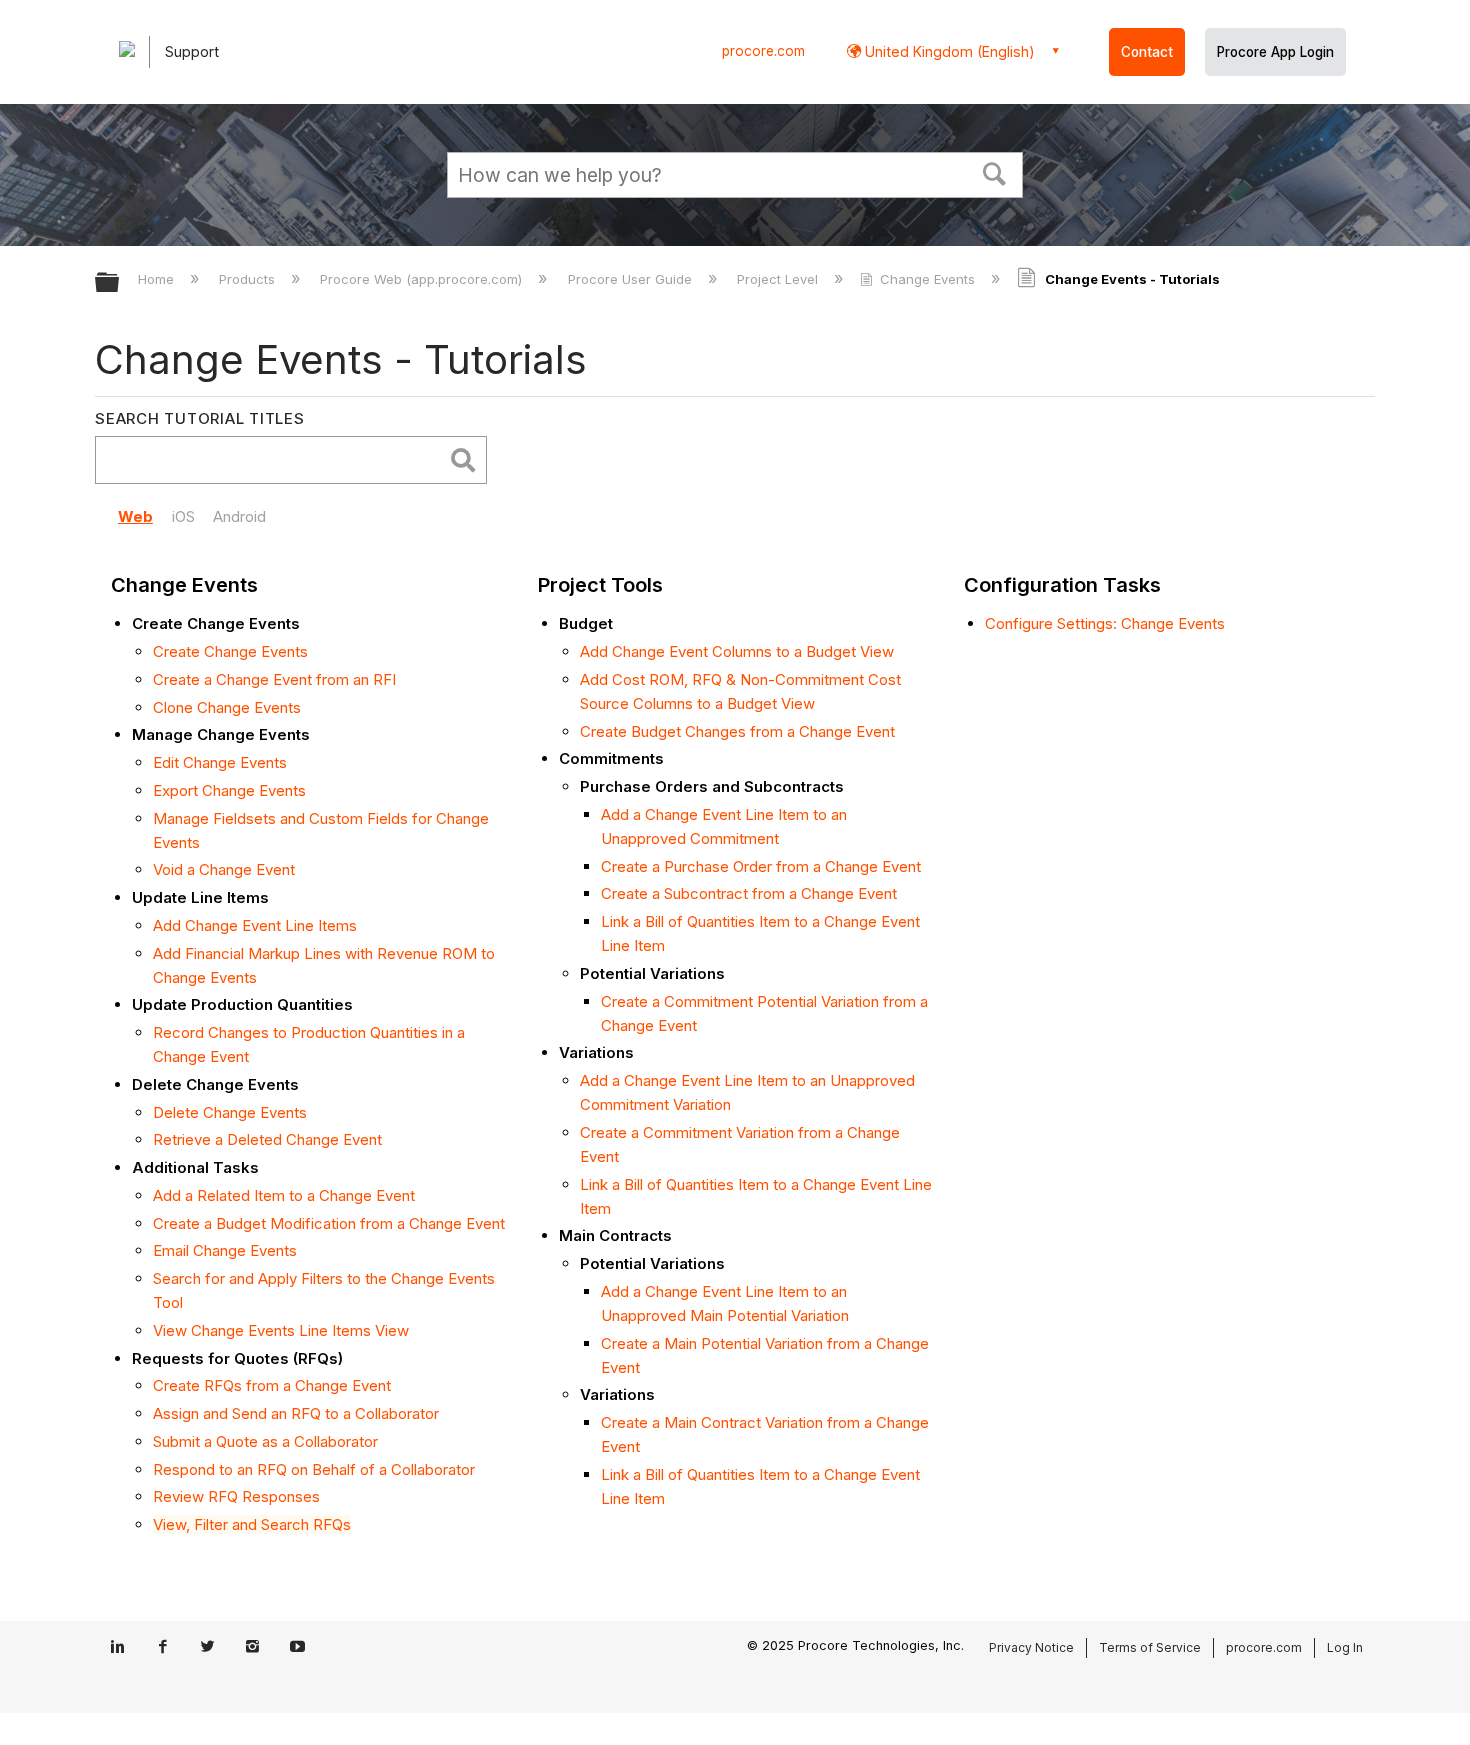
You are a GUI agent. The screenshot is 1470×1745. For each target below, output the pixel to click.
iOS (183, 516)
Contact (1147, 52)
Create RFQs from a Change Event (272, 1385)
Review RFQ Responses (236, 1496)
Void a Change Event (224, 869)
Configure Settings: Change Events (1105, 623)
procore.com (763, 51)
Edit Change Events (220, 762)
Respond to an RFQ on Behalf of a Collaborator (314, 1469)
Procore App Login (1275, 52)
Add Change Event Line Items (255, 925)
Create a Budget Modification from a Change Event (329, 1223)
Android (239, 516)
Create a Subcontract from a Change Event (749, 893)
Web (135, 516)
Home (158, 279)
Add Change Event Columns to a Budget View (737, 651)
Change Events (927, 279)
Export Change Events (229, 790)
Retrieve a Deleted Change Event (267, 1139)
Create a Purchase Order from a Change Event (761, 866)
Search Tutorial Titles (200, 418)
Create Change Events (230, 651)
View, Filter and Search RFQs (252, 1524)
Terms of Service (1150, 1647)
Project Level (779, 279)
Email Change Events (225, 1250)
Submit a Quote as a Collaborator (265, 1441)
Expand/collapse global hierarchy (120, 283)
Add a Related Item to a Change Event (284, 1195)
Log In (1345, 1647)
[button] (995, 172)
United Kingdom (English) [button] (948, 51)
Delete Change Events (230, 1112)
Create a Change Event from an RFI (274, 679)
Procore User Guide (631, 279)
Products (249, 279)
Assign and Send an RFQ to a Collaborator (296, 1413)
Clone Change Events (227, 707)
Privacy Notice (1031, 1647)
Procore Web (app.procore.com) (423, 279)
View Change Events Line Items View (281, 1330)
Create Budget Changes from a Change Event (737, 731)
